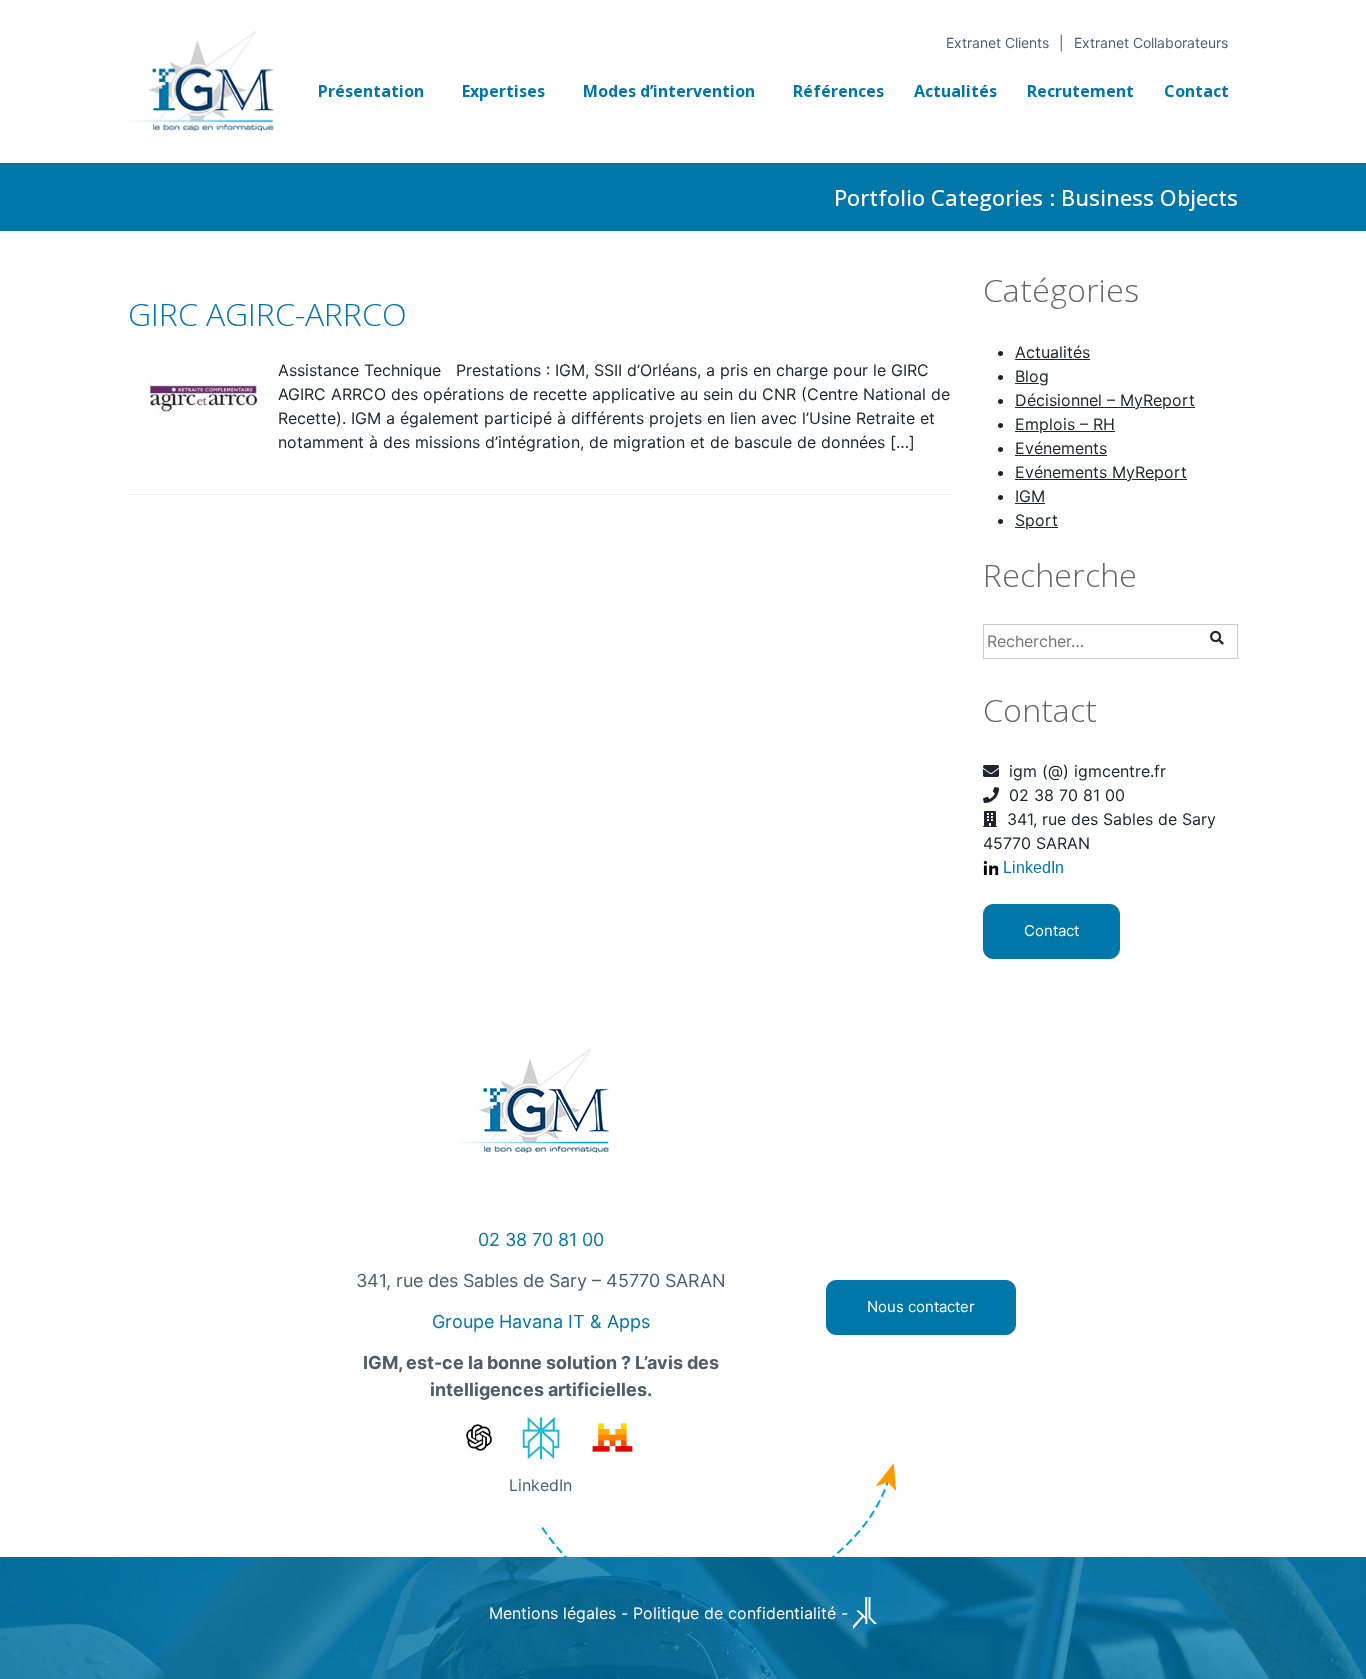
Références (838, 91)
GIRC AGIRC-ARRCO (267, 313)
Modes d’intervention (669, 91)
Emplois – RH (1065, 424)
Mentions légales (552, 1613)
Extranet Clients (997, 42)
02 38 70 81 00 (541, 1239)
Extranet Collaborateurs (1151, 42)
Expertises (503, 91)
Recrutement (1080, 91)
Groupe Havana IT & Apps (541, 1321)
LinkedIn (1033, 867)
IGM (1030, 496)
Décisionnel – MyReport (1105, 400)
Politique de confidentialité (734, 1613)
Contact (1196, 91)
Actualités (955, 91)
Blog (1032, 376)
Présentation (371, 91)
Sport (1036, 520)
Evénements (1061, 448)
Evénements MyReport (1101, 472)
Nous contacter (921, 1306)
